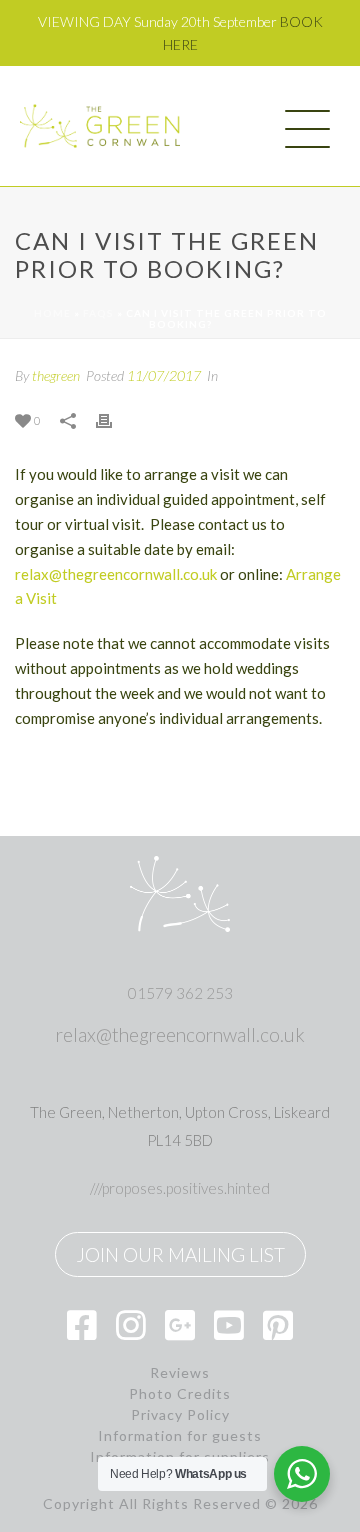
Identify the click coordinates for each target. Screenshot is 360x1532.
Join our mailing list (180, 1254)
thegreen (56, 375)
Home (52, 313)
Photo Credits (180, 1394)
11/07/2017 (164, 375)
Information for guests (180, 1436)
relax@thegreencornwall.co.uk (116, 574)
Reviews (180, 1373)
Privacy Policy (180, 1415)
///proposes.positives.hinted (180, 1188)
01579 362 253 (180, 993)
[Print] (114, 419)
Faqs (98, 313)
